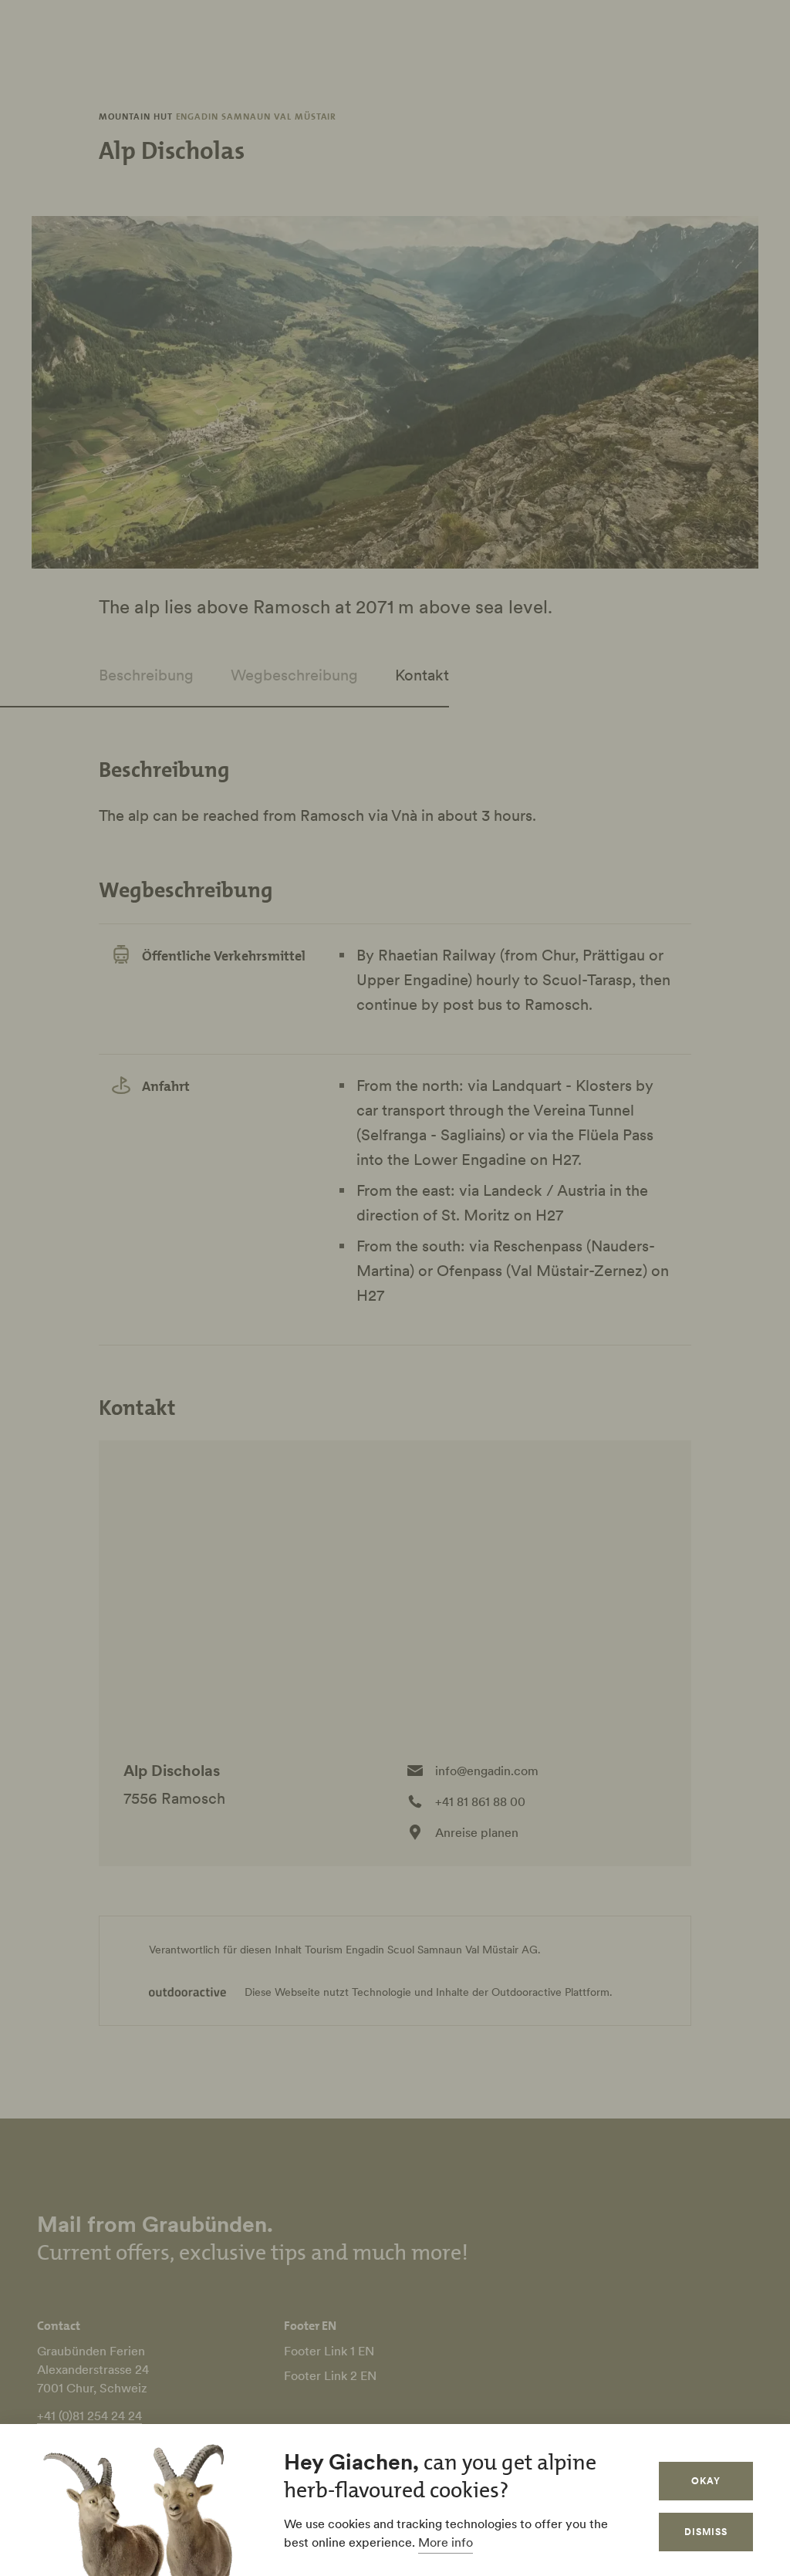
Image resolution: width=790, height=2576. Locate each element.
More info (446, 2542)
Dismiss (706, 2532)
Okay (706, 2481)
